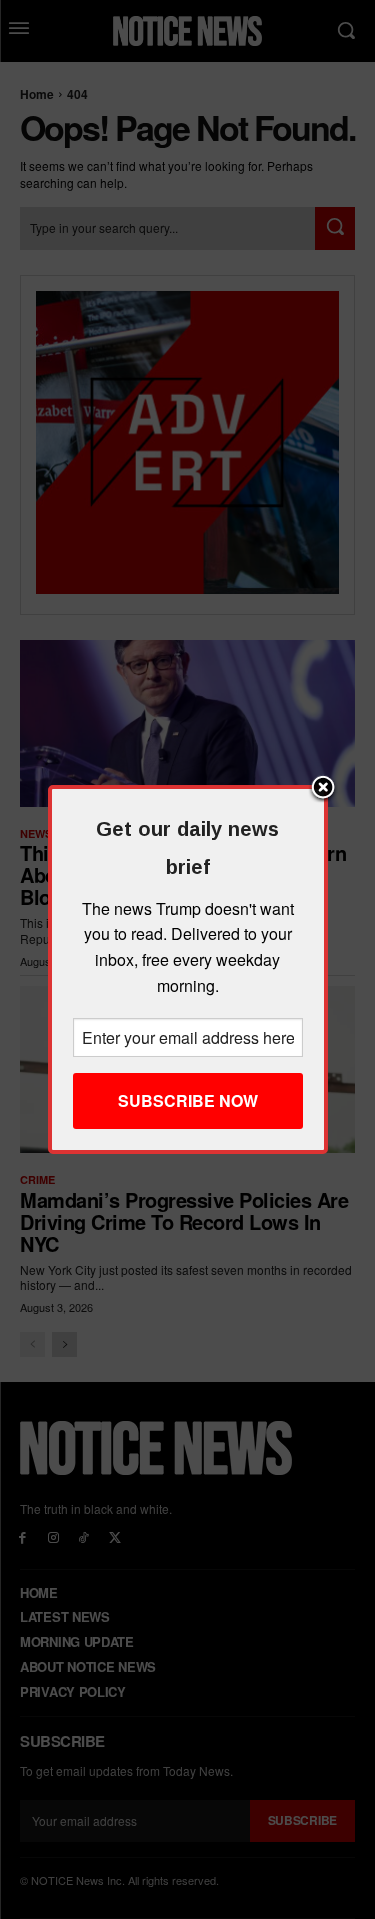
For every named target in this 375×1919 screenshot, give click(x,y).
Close (323, 789)
